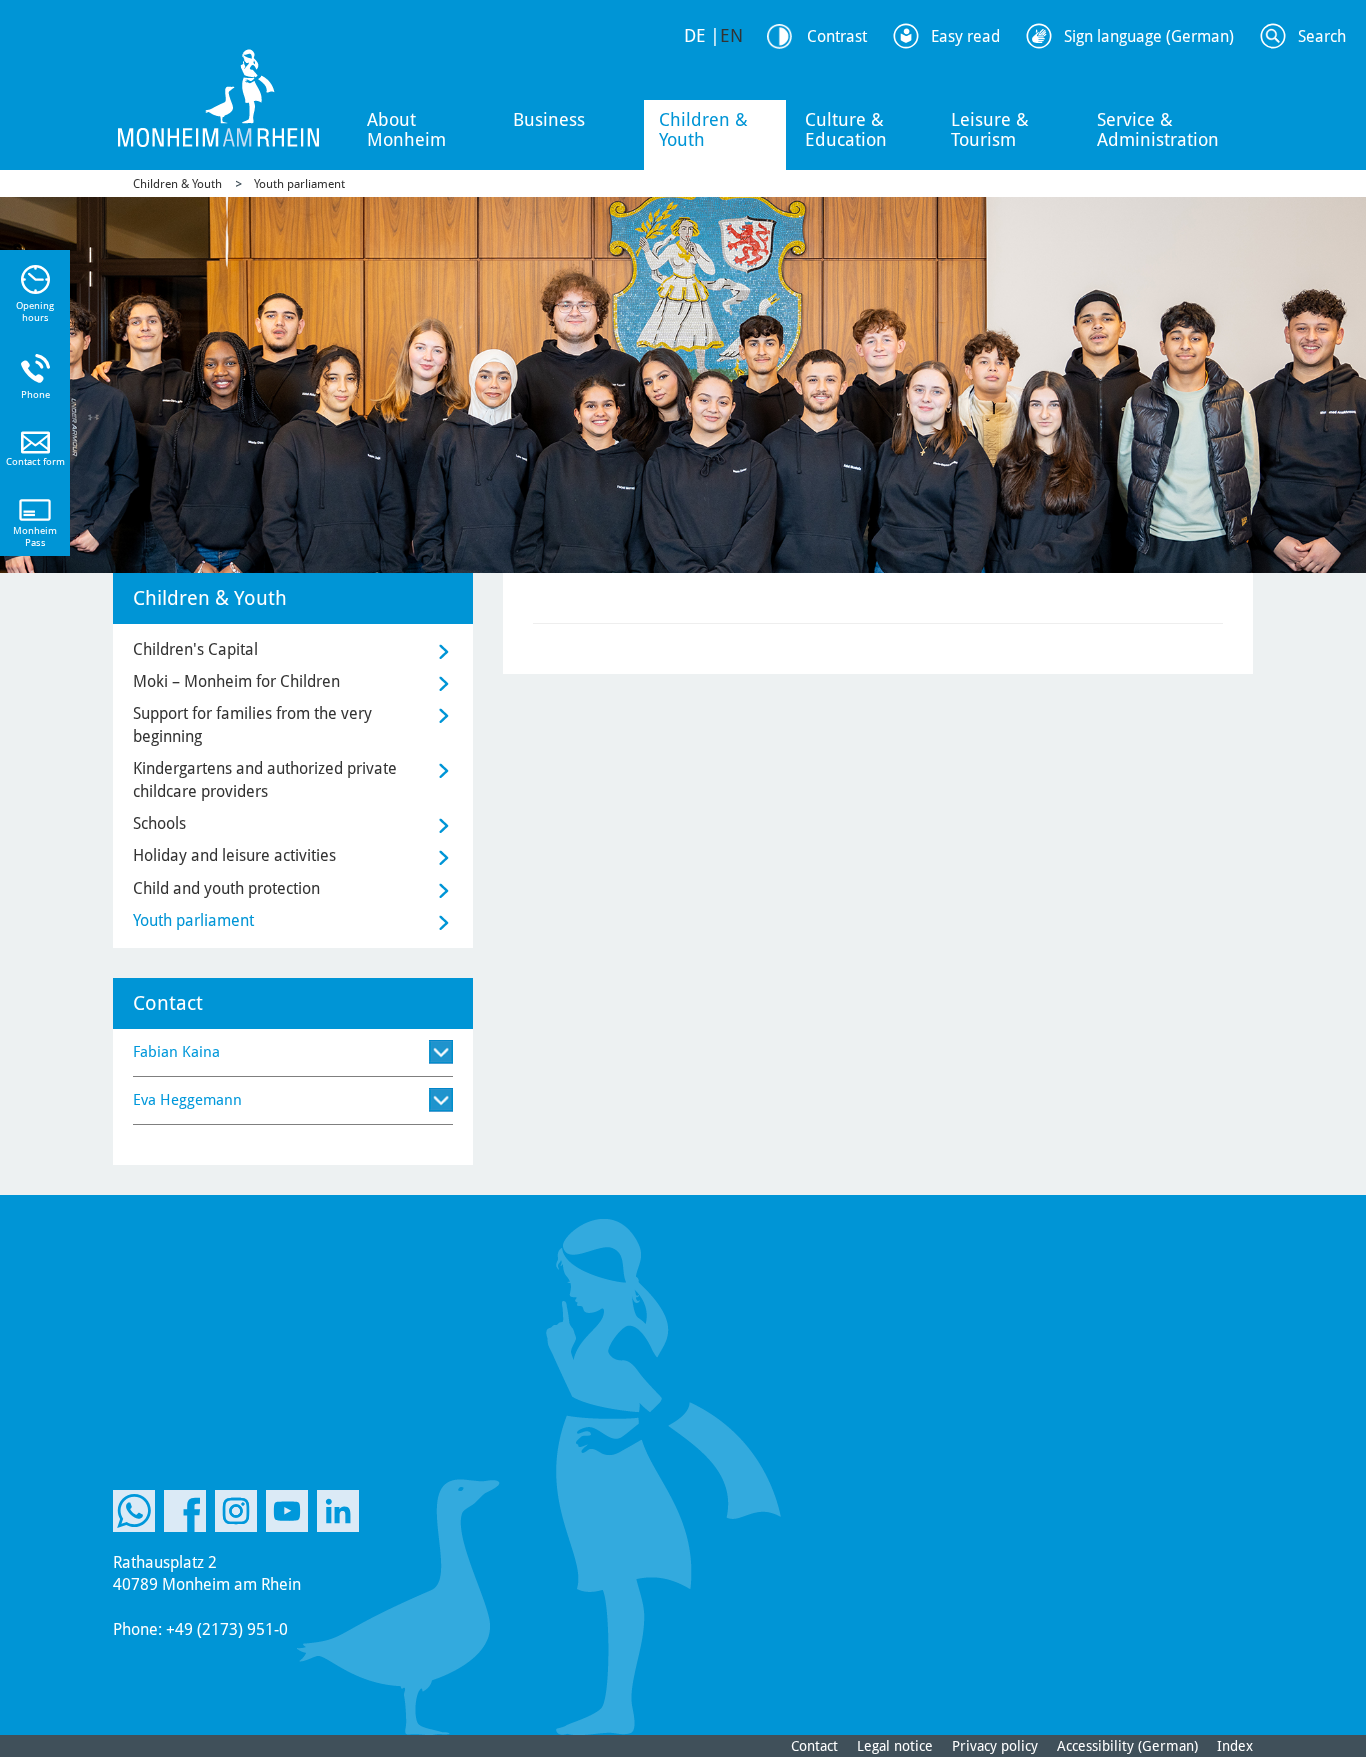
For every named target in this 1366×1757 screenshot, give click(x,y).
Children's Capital (195, 649)
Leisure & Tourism (990, 129)
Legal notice (895, 1746)
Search (1322, 36)
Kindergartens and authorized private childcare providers (265, 779)
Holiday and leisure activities (234, 855)
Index (1235, 1746)
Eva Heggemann (187, 1100)
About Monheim (406, 129)
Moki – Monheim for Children (236, 681)
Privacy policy (995, 1746)
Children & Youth (703, 129)
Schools (159, 823)
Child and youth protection (226, 888)
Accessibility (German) (1127, 1746)
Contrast (837, 36)
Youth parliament (299, 184)
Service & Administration (1158, 129)
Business (549, 119)
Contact (814, 1746)
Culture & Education (846, 129)
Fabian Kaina (176, 1052)
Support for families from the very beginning (252, 724)
